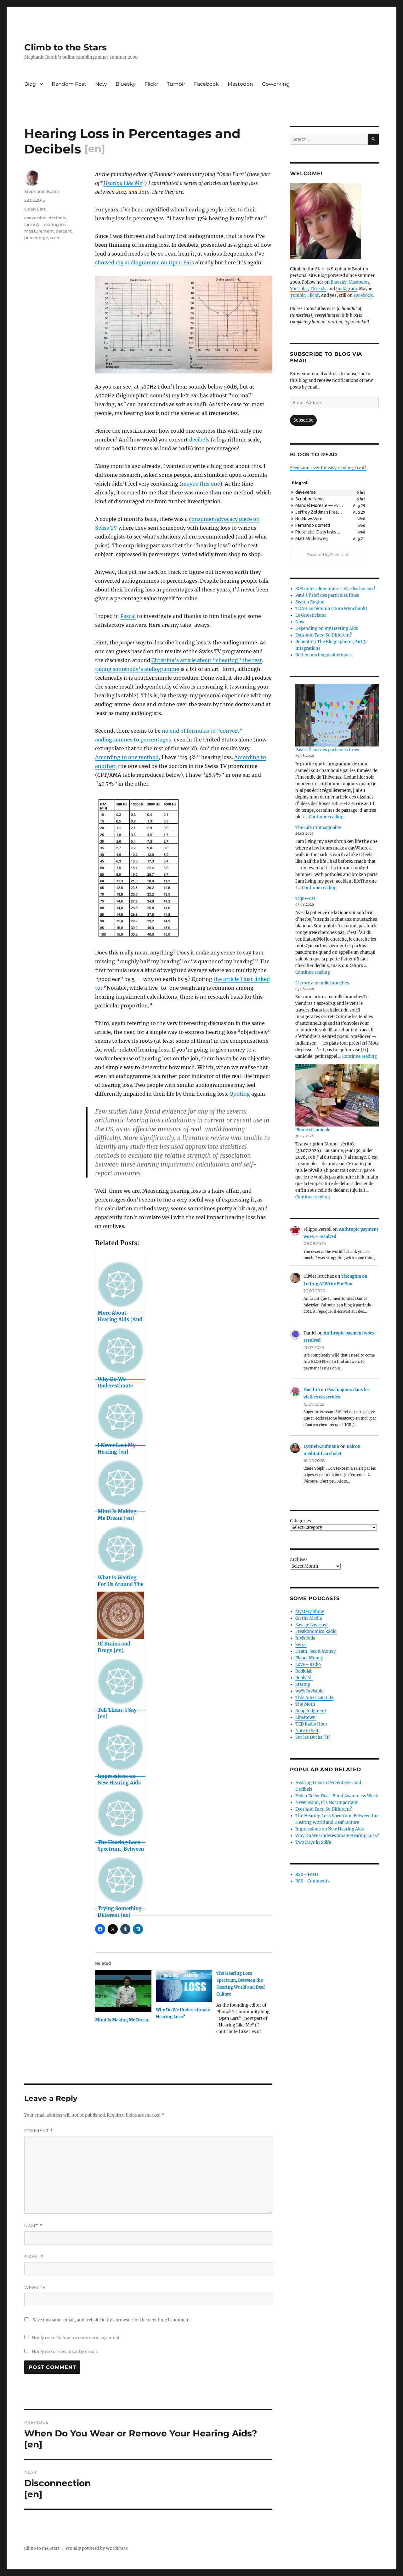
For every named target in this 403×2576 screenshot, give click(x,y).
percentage (36, 238)
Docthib (312, 1390)
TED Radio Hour (311, 1724)
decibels (199, 440)
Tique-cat (305, 899)
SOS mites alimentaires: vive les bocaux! (335, 589)
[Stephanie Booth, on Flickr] (334, 221)
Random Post (69, 84)
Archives (299, 1560)
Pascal (128, 616)
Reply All (304, 1678)
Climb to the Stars (65, 47)
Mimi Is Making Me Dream (122, 2020)
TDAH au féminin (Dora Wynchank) (331, 609)
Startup (303, 1684)
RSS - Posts (307, 1874)
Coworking (276, 84)
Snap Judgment (311, 1711)
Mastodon (240, 84)
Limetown (306, 1717)
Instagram (346, 289)
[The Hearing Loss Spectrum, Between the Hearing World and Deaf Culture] (247, 2005)
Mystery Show (310, 1612)
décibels (57, 218)
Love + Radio (308, 1665)
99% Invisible (309, 1691)
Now (101, 84)
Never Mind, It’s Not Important (326, 1803)
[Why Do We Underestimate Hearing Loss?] (184, 1986)
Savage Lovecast (312, 1625)
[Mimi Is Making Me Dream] (123, 1991)
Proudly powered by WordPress (97, 2548)
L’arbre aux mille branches (322, 983)
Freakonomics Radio (316, 1631)
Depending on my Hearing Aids (327, 628)
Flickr (151, 84)
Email (34, 2257)
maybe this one (201, 484)
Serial (301, 1645)
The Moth (305, 1704)
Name (33, 2226)
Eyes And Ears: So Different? (324, 635)
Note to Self (307, 1731)
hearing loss (55, 224)
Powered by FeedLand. (328, 555)
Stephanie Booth (42, 191)
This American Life (314, 1698)
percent (64, 231)
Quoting (240, 1094)
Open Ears (35, 209)
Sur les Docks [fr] (313, 1737)
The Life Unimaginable (318, 828)
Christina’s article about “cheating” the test (207, 660)
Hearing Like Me (123, 183)
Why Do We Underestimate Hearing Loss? (337, 1836)
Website (35, 2287)
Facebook (206, 84)
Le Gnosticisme (311, 615)
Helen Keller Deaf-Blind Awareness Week (337, 1796)
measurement (39, 231)
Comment (39, 2131)
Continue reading (326, 817)
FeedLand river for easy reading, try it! (328, 468)
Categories (301, 1521)
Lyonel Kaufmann (321, 1446)
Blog (30, 84)
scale (55, 238)
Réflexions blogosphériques (324, 655)
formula (32, 224)
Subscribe (303, 420)
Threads (318, 289)
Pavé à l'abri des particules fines (327, 595)
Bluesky (126, 84)
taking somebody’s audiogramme (137, 669)
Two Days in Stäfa (313, 1842)
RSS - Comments (312, 1881)
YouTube (299, 289)
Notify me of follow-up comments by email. (76, 2337)
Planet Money (309, 1658)
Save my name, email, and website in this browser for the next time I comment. (112, 2320)
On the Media (309, 1618)
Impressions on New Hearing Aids (330, 1829)
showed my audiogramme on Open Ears (145, 262)
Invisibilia (305, 1638)
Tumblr (176, 84)
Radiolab (304, 1671)
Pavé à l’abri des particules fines (327, 750)
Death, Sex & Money (315, 1651)
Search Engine (310, 602)
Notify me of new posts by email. (65, 2351)
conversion (35, 218)
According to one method (127, 757)
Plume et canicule (313, 1130)
